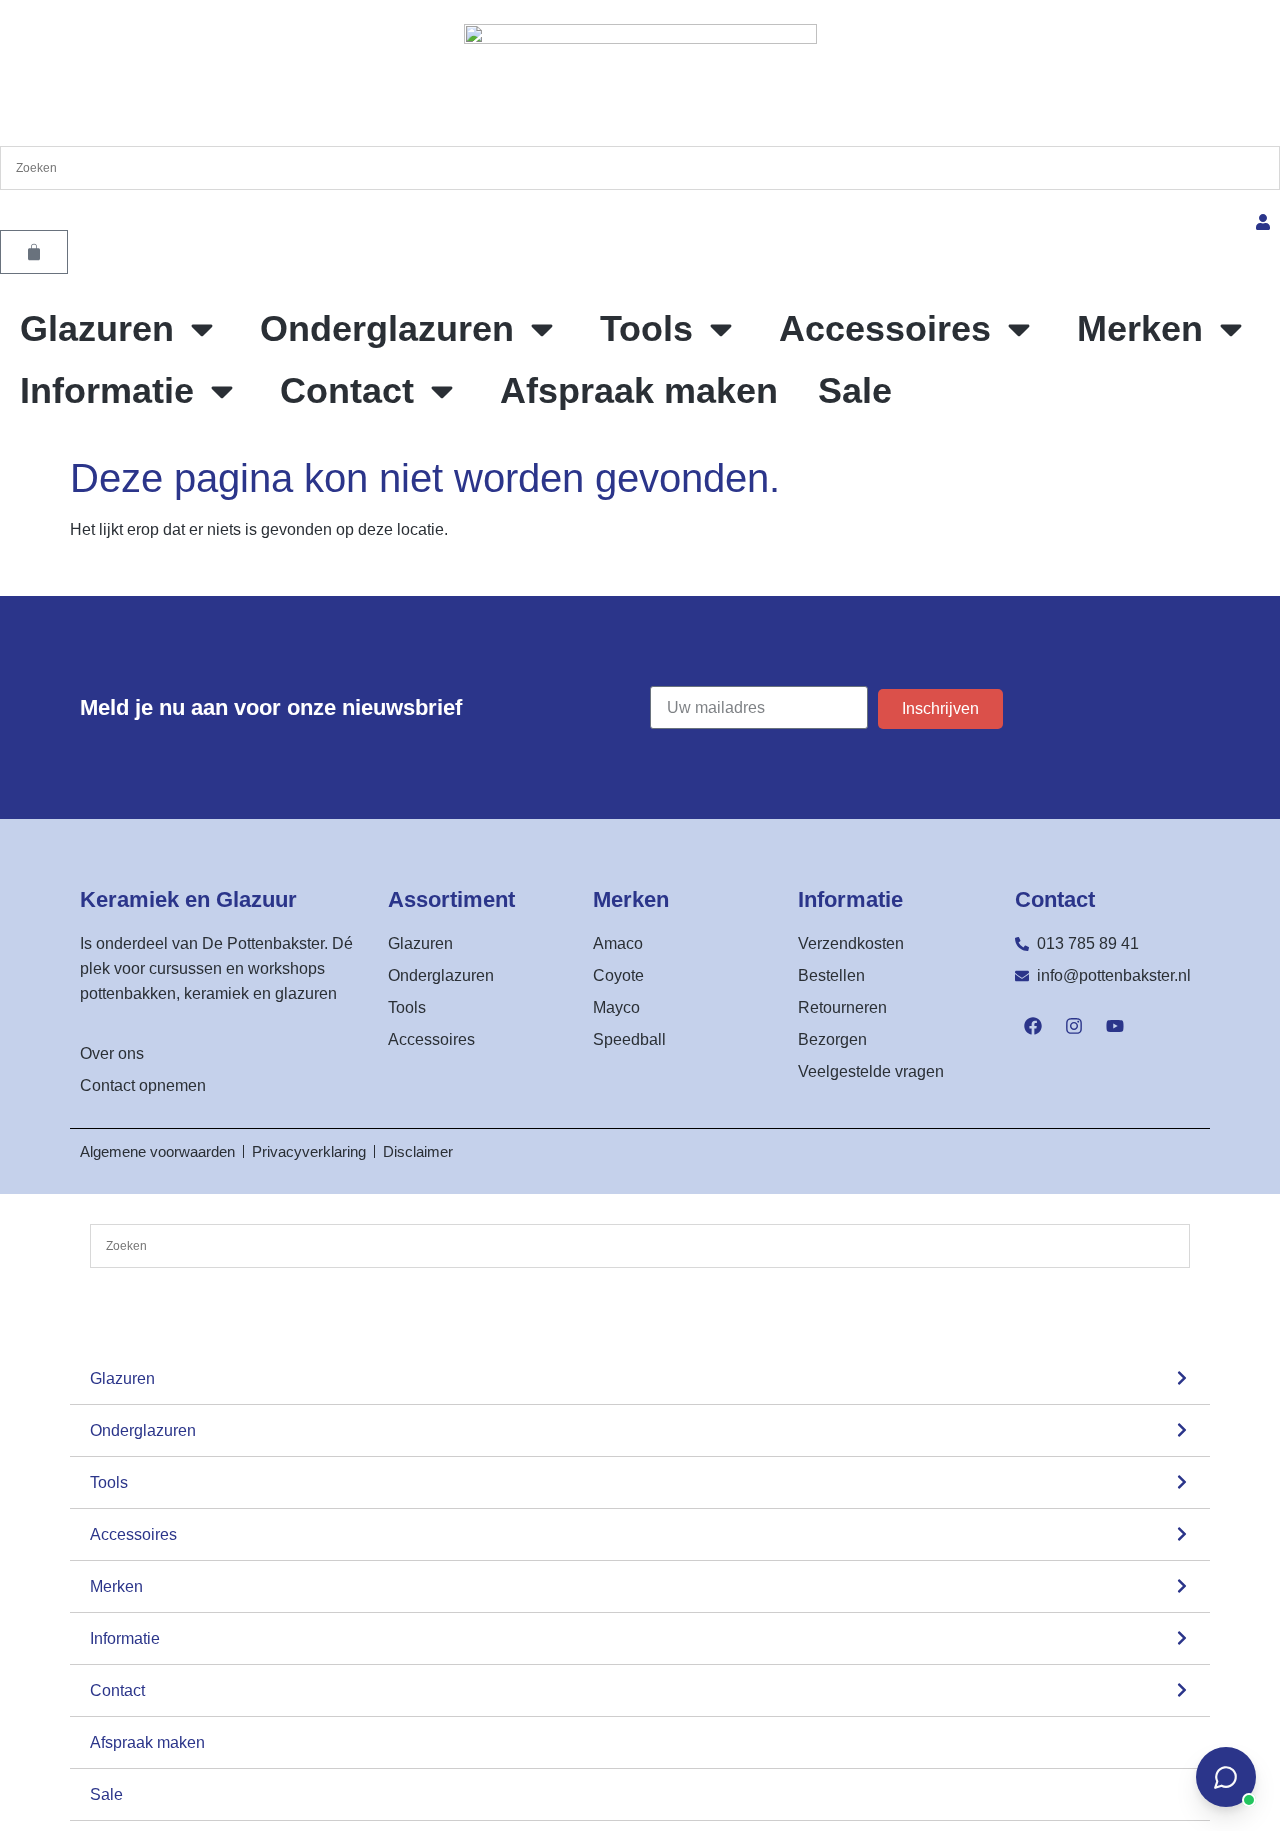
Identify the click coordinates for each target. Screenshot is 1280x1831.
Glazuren (97, 328)
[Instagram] (1074, 1026)
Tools (646, 328)
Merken (1140, 328)
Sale (855, 390)
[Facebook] (1033, 1026)
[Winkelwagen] (34, 252)
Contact (347, 390)
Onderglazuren (387, 328)
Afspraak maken (639, 390)
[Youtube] (1115, 1026)
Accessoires (885, 328)
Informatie (107, 390)
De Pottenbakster (263, 943)
